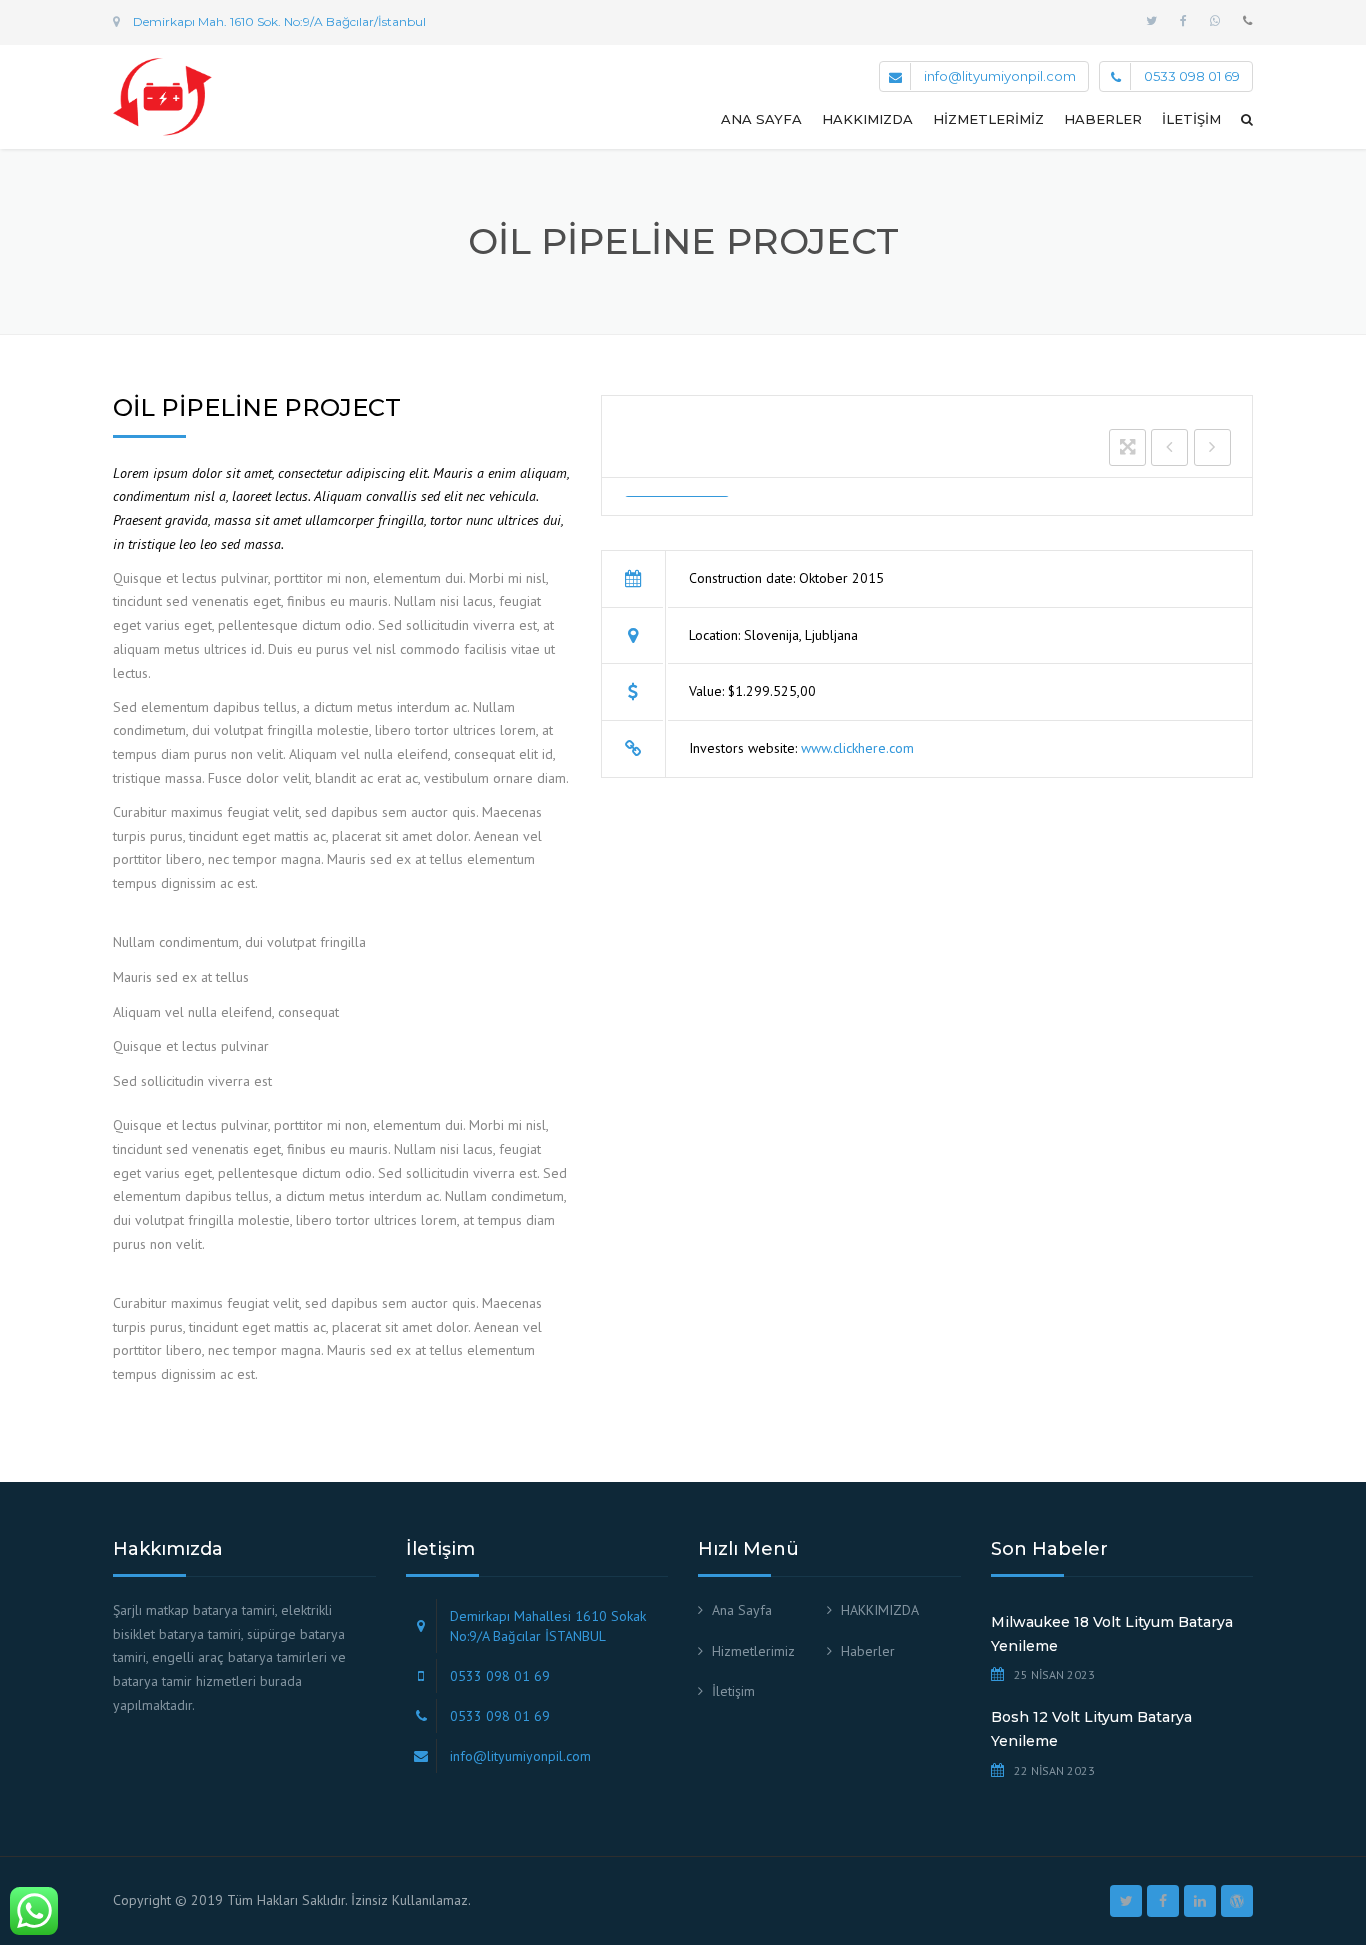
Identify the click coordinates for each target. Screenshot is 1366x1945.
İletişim (1191, 119)
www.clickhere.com (857, 748)
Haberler (1103, 119)
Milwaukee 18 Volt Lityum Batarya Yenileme (1112, 1634)
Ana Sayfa (761, 119)
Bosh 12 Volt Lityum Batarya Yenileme (1091, 1729)
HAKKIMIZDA (867, 119)
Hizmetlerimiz (988, 119)
